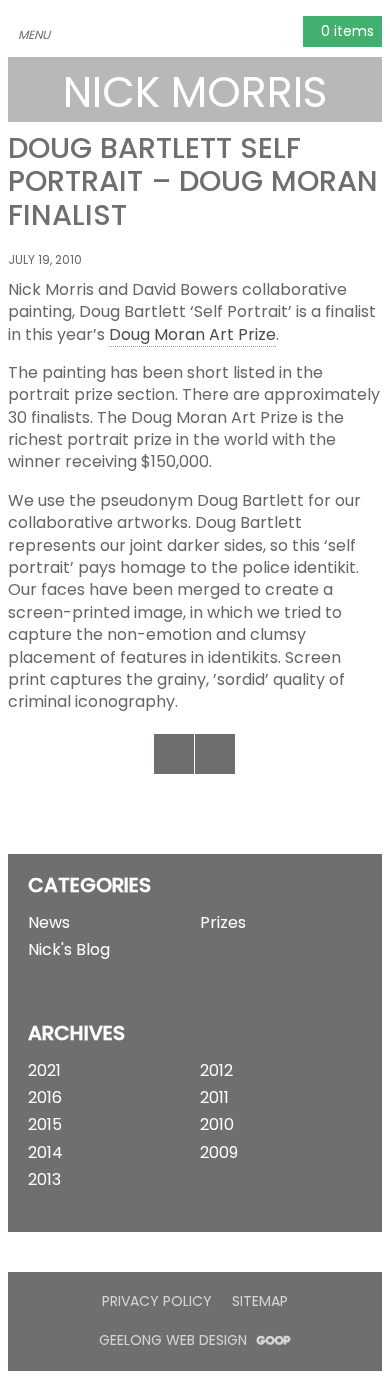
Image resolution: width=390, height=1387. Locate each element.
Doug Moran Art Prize (192, 334)
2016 (45, 1098)
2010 (217, 1125)
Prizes (223, 923)
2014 (45, 1153)
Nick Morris (195, 92)
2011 (214, 1098)
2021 (44, 1071)
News (49, 923)
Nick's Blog (69, 950)
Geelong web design (175, 1340)
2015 (45, 1125)
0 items (345, 31)
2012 (216, 1071)
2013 (44, 1180)
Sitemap (260, 1301)
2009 (219, 1153)
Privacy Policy (157, 1301)
